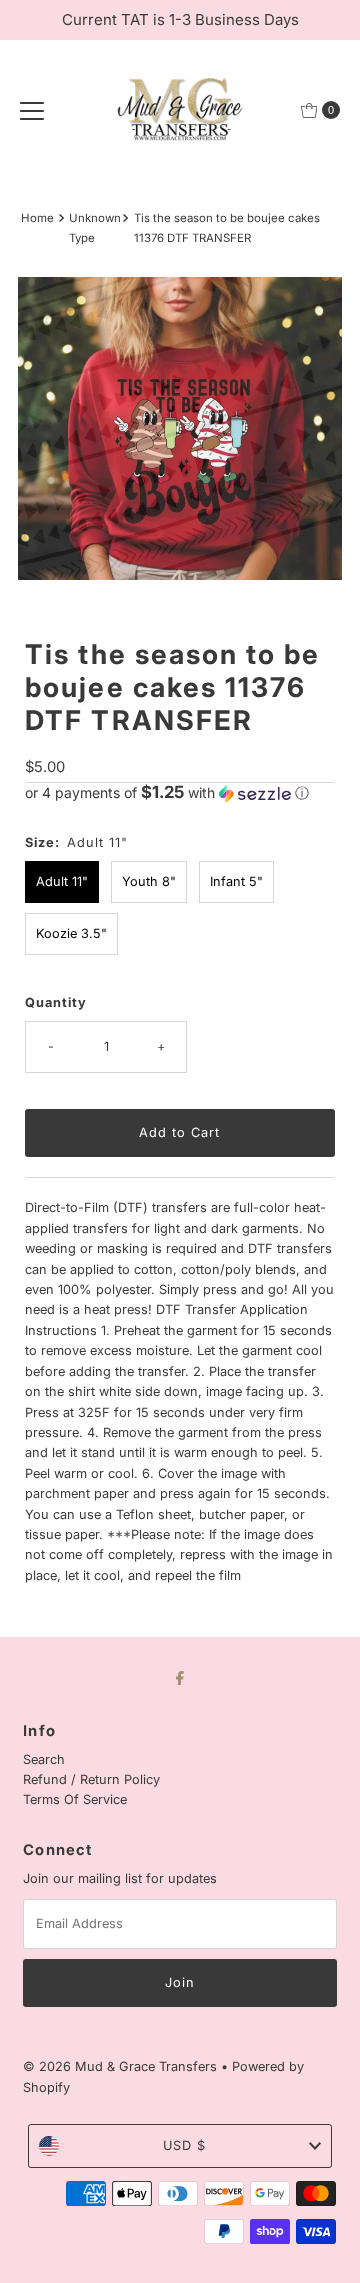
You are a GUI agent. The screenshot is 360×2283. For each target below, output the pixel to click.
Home (37, 218)
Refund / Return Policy (91, 1779)
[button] (179, 793)
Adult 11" (62, 881)
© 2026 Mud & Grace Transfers (122, 2066)
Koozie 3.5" (71, 933)
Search (44, 1759)
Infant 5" (236, 881)
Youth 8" (149, 881)
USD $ (184, 2145)
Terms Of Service (75, 1799)
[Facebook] (180, 1677)
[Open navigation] (32, 110)
